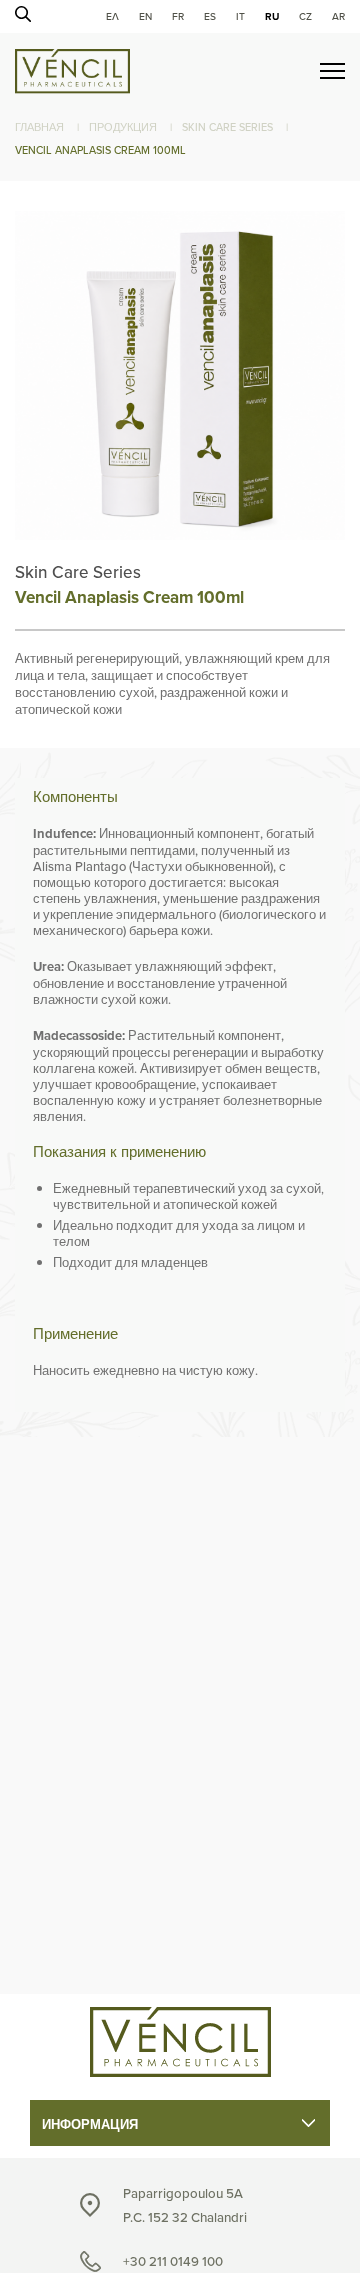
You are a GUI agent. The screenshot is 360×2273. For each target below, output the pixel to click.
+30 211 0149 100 (173, 2261)
